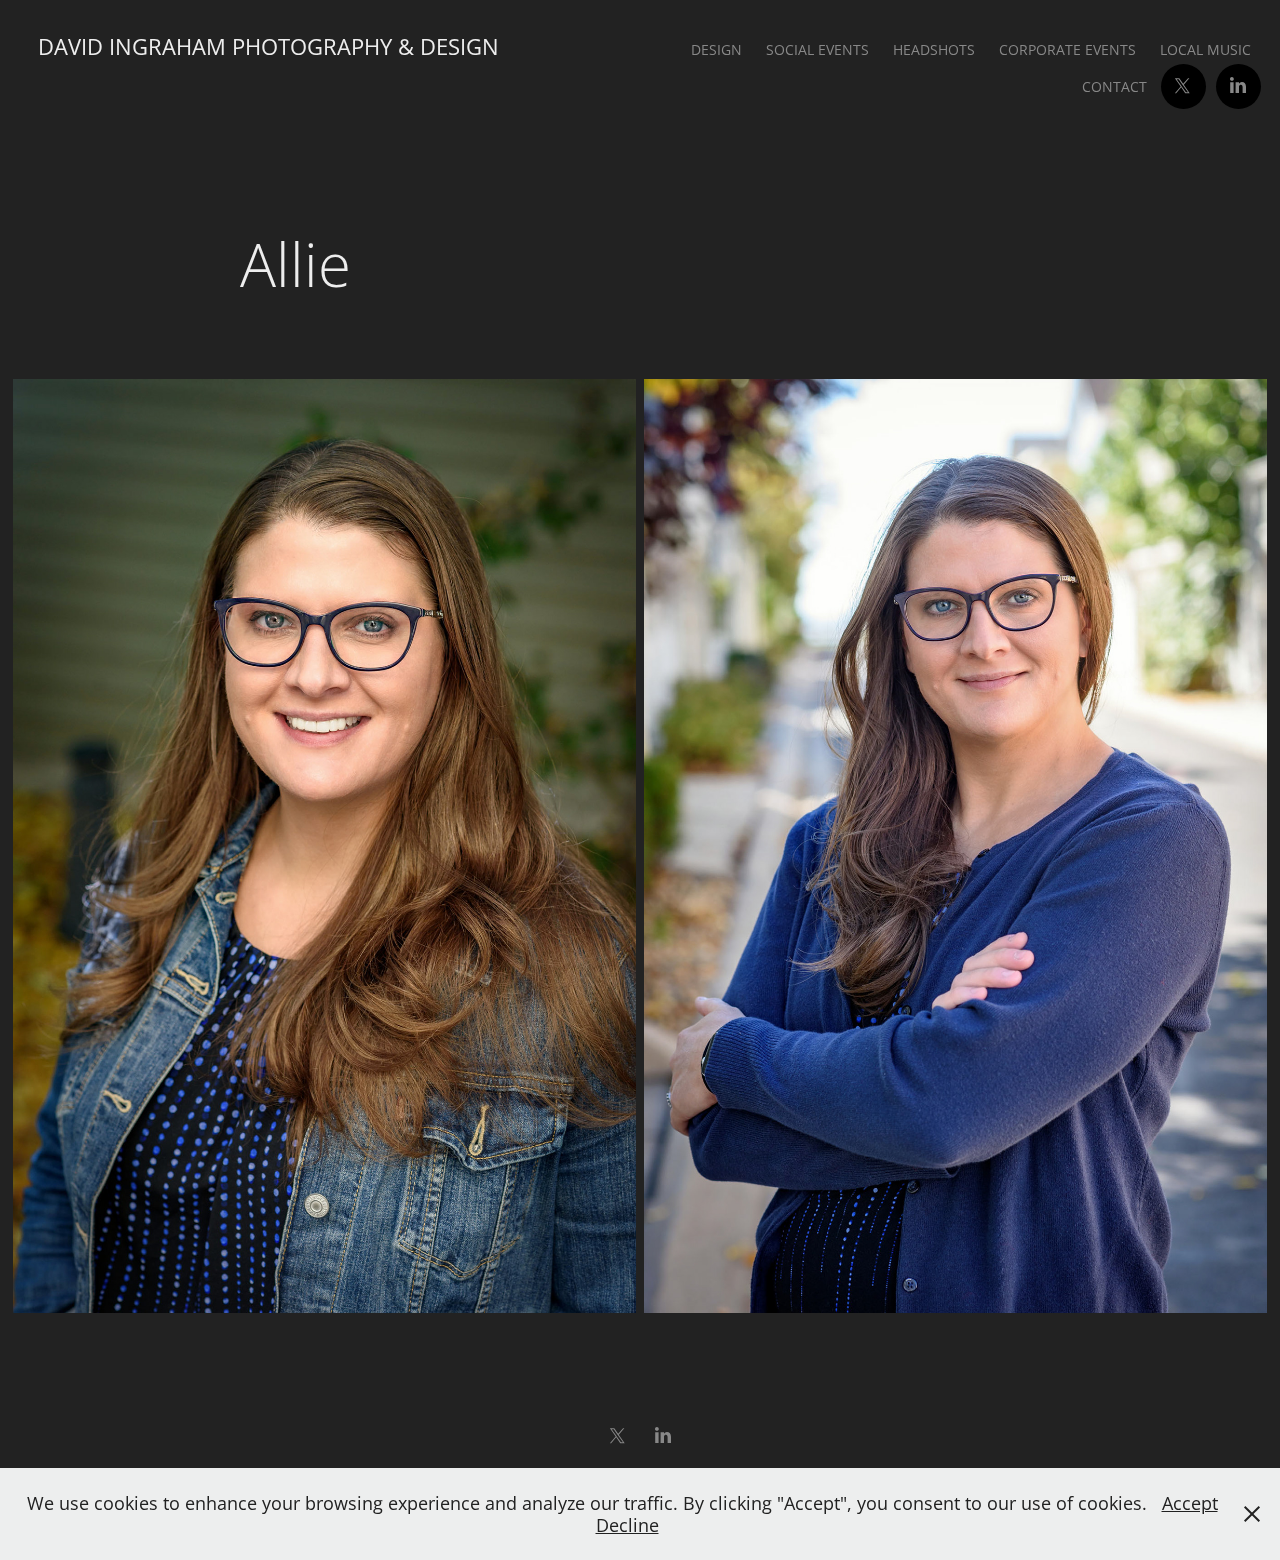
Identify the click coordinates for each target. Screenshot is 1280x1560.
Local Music (1205, 49)
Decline (627, 1525)
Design (716, 49)
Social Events (817, 49)
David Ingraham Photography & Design (268, 46)
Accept (1190, 1503)
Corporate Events (1067, 49)
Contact (1114, 86)
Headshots (934, 49)
